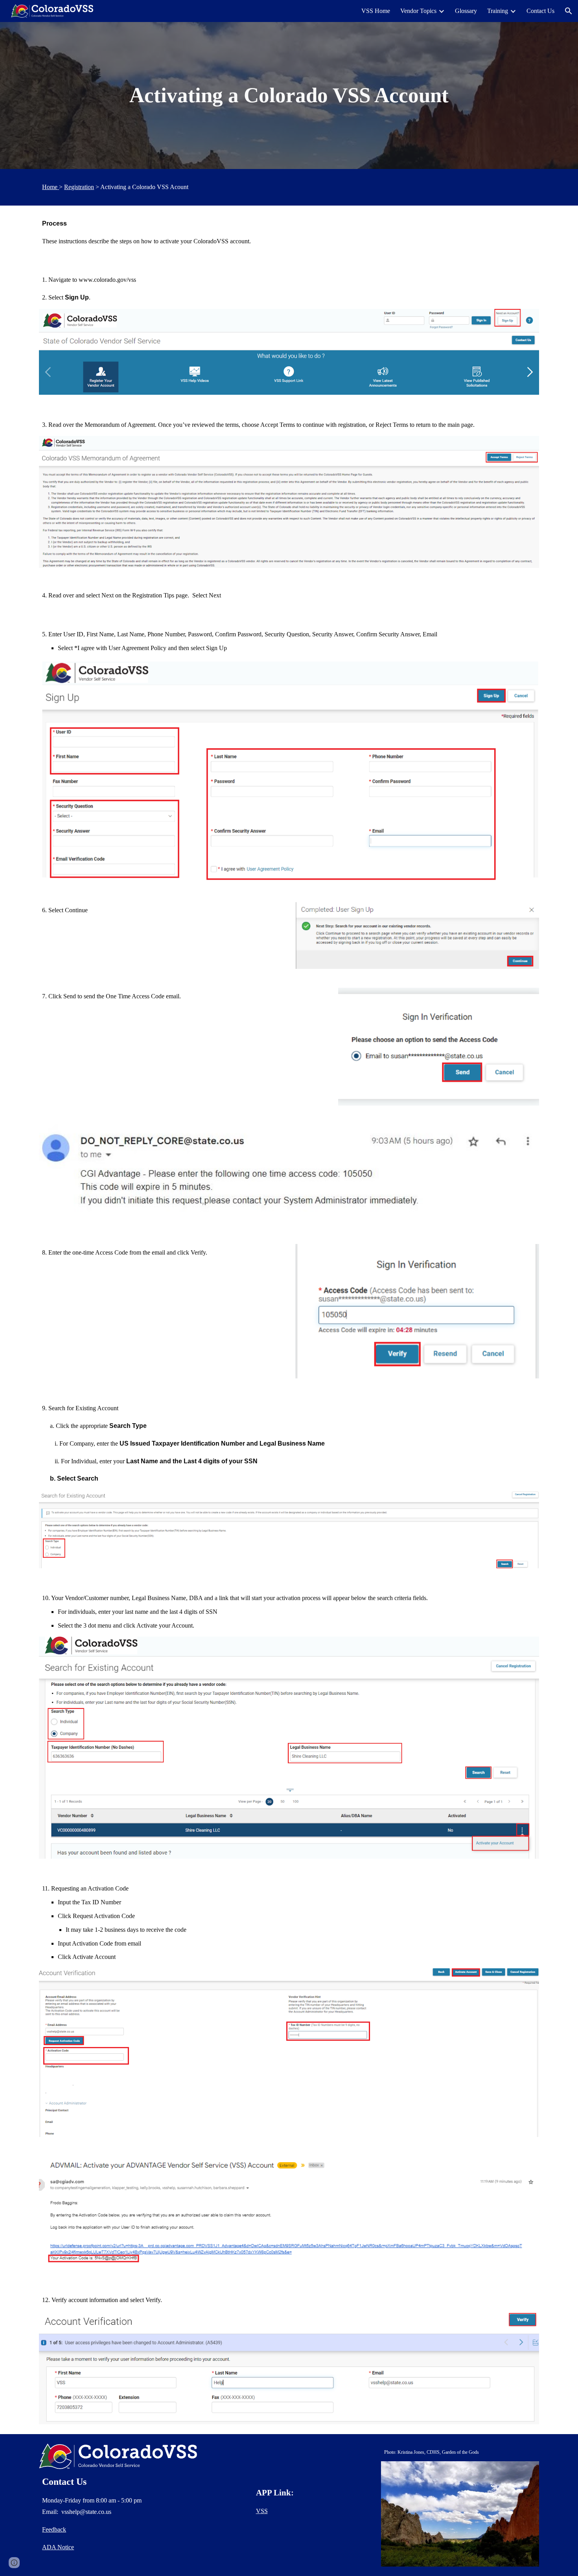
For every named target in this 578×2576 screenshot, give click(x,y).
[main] (289, 96)
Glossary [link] (466, 11)
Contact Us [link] (540, 11)
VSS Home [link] (376, 11)
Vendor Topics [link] (418, 11)
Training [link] (498, 11)
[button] (569, 11)
